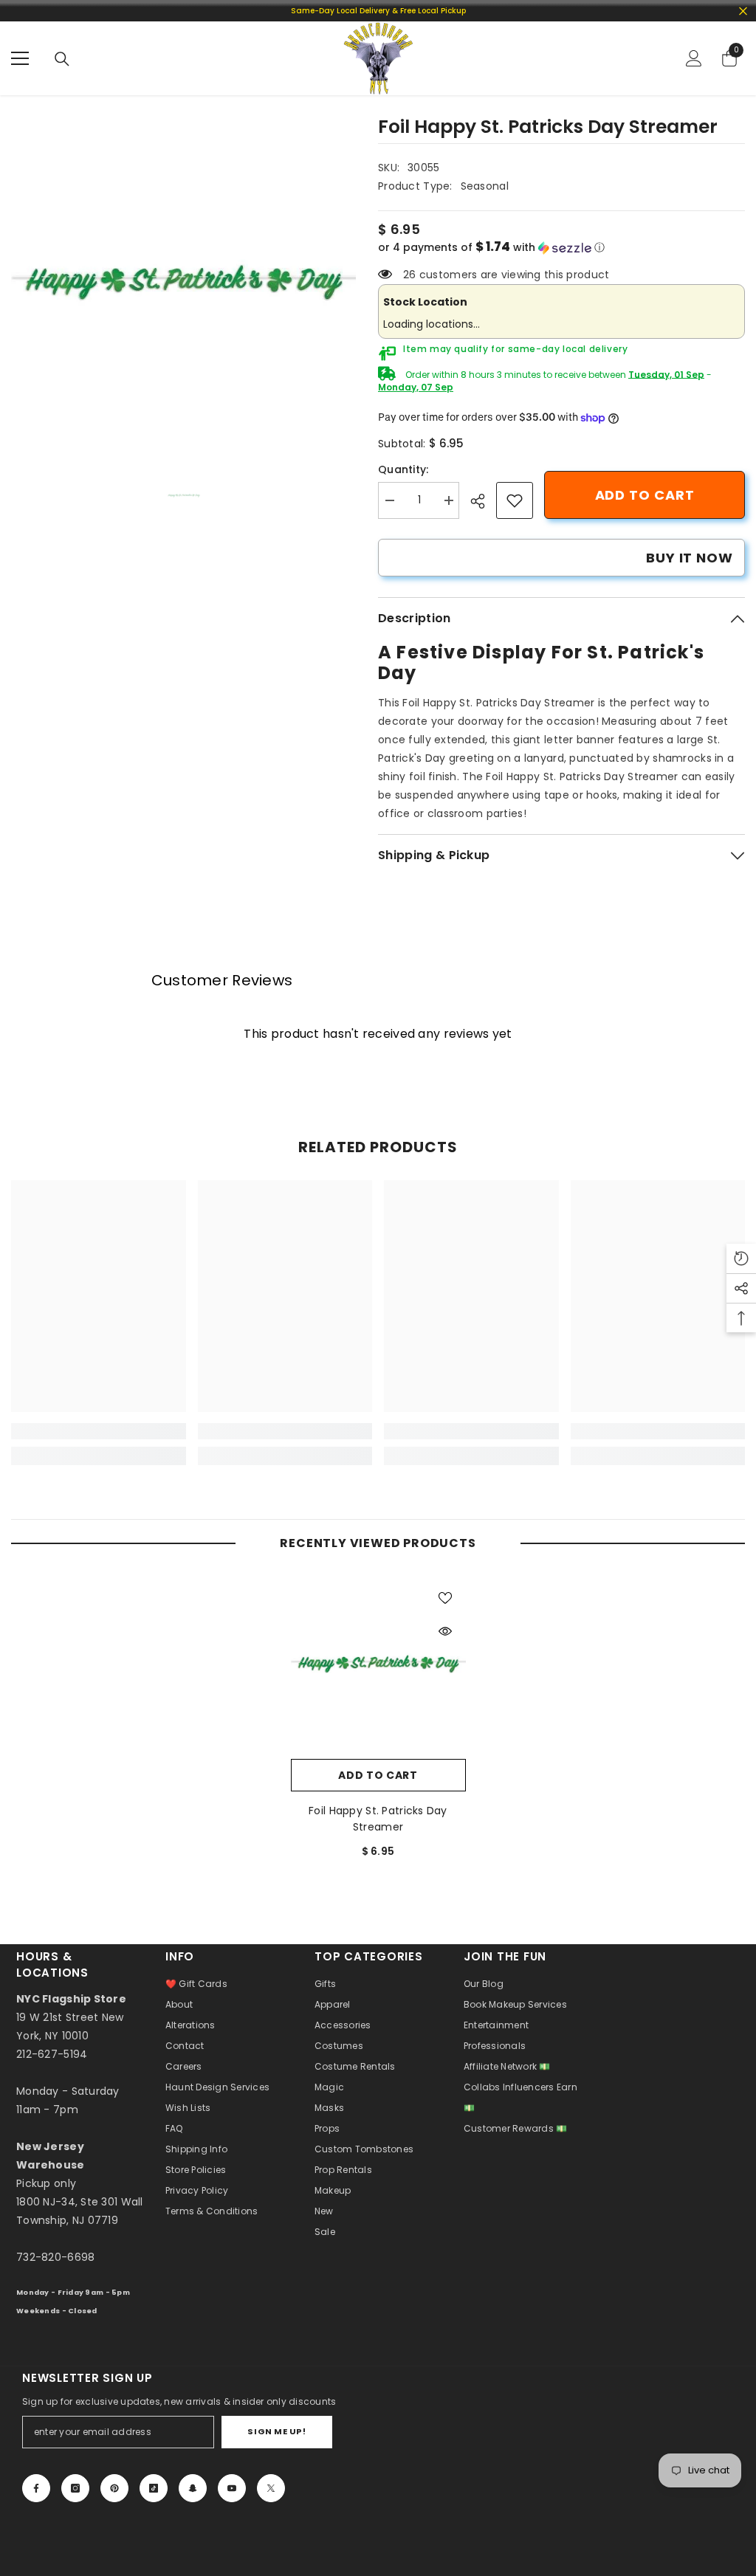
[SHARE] (483, 501)
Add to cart (645, 495)
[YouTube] (232, 2488)
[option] (183, 282)
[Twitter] (271, 2488)
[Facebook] (36, 2488)
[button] (561, 248)
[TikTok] (154, 2488)
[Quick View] (445, 1631)
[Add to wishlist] (445, 1597)
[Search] (62, 59)
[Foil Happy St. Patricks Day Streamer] (378, 1664)
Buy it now (690, 558)
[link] (515, 500)
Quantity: (403, 469)
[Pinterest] (114, 2488)
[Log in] (694, 58)
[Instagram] (75, 2488)
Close (743, 11)
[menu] (20, 58)
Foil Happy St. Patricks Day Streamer (378, 1819)
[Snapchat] (193, 2488)
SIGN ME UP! (276, 2431)
